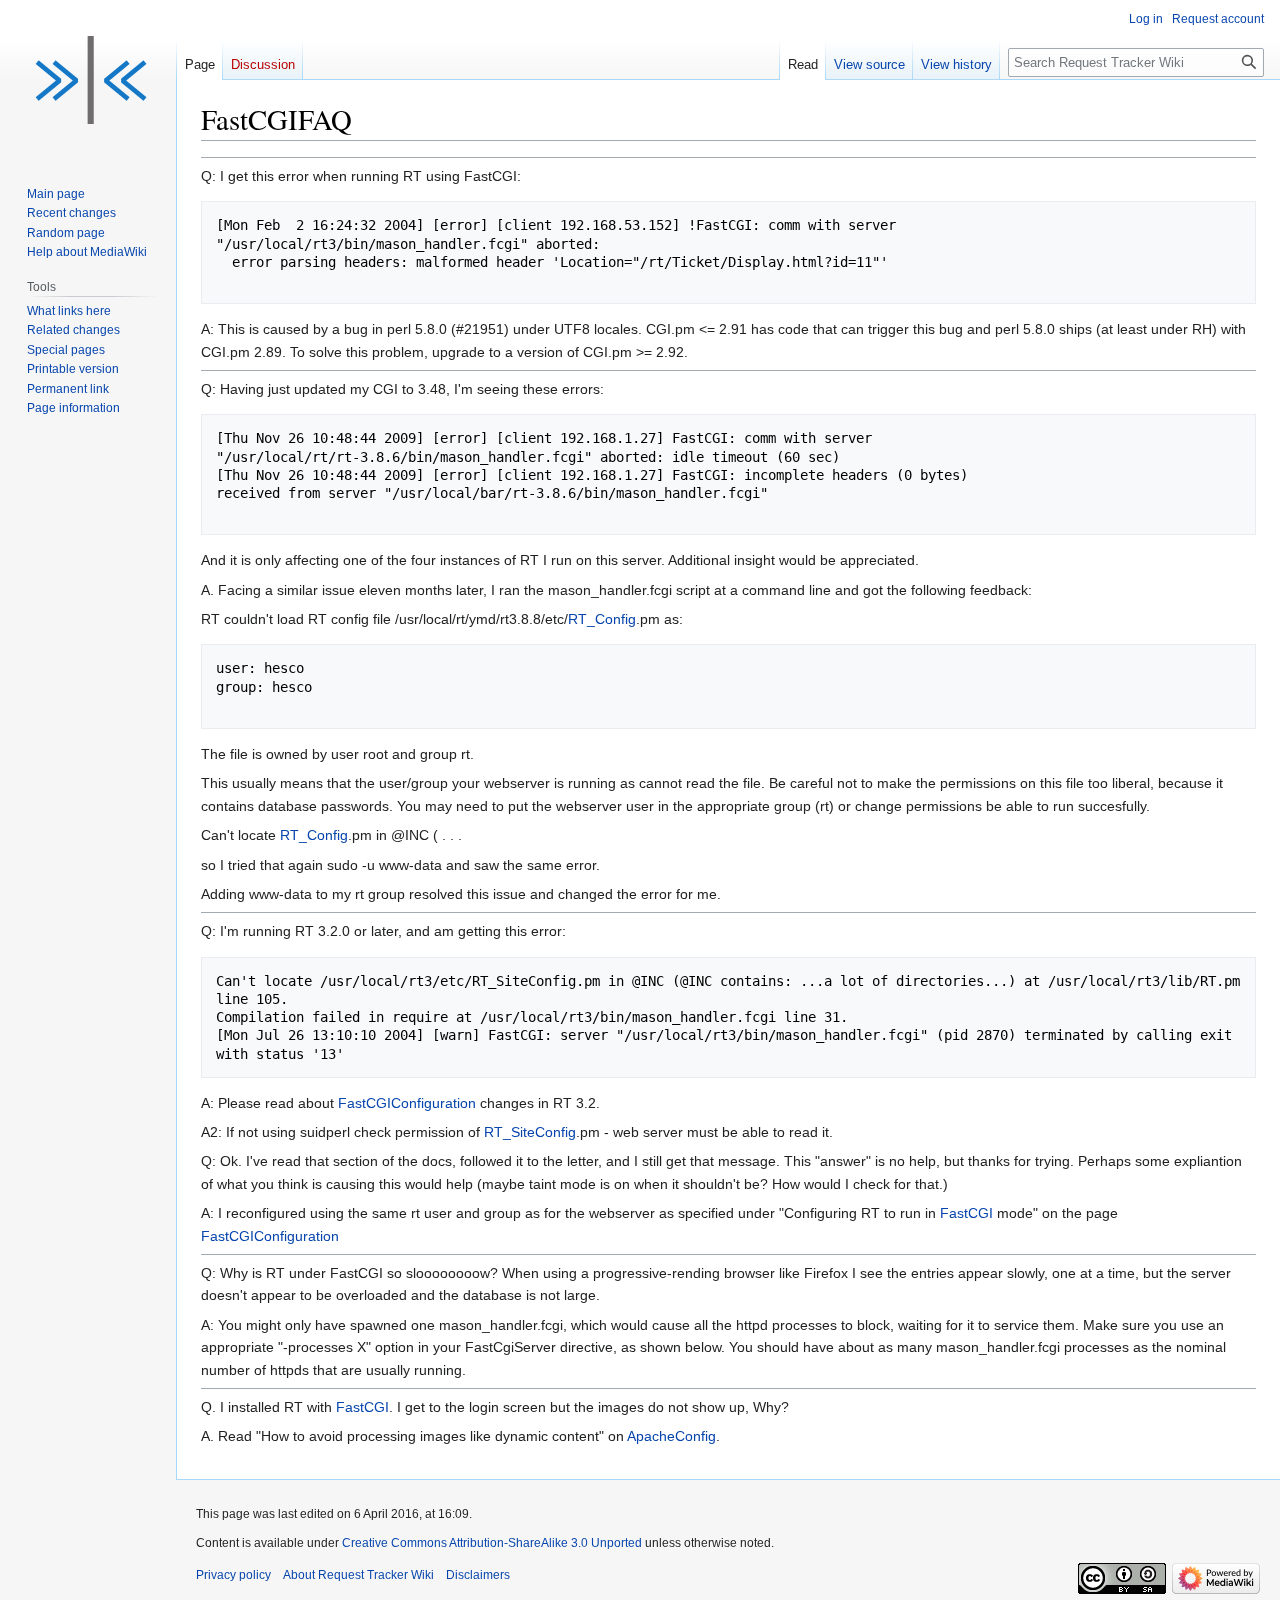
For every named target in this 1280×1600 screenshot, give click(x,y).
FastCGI (966, 1213)
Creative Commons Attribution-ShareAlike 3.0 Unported (492, 1543)
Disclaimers (478, 1575)
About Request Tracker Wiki (358, 1575)
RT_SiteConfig (530, 1132)
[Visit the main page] (88, 80)
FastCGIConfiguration (407, 1103)
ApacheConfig (671, 1436)
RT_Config (602, 619)
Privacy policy (233, 1575)
